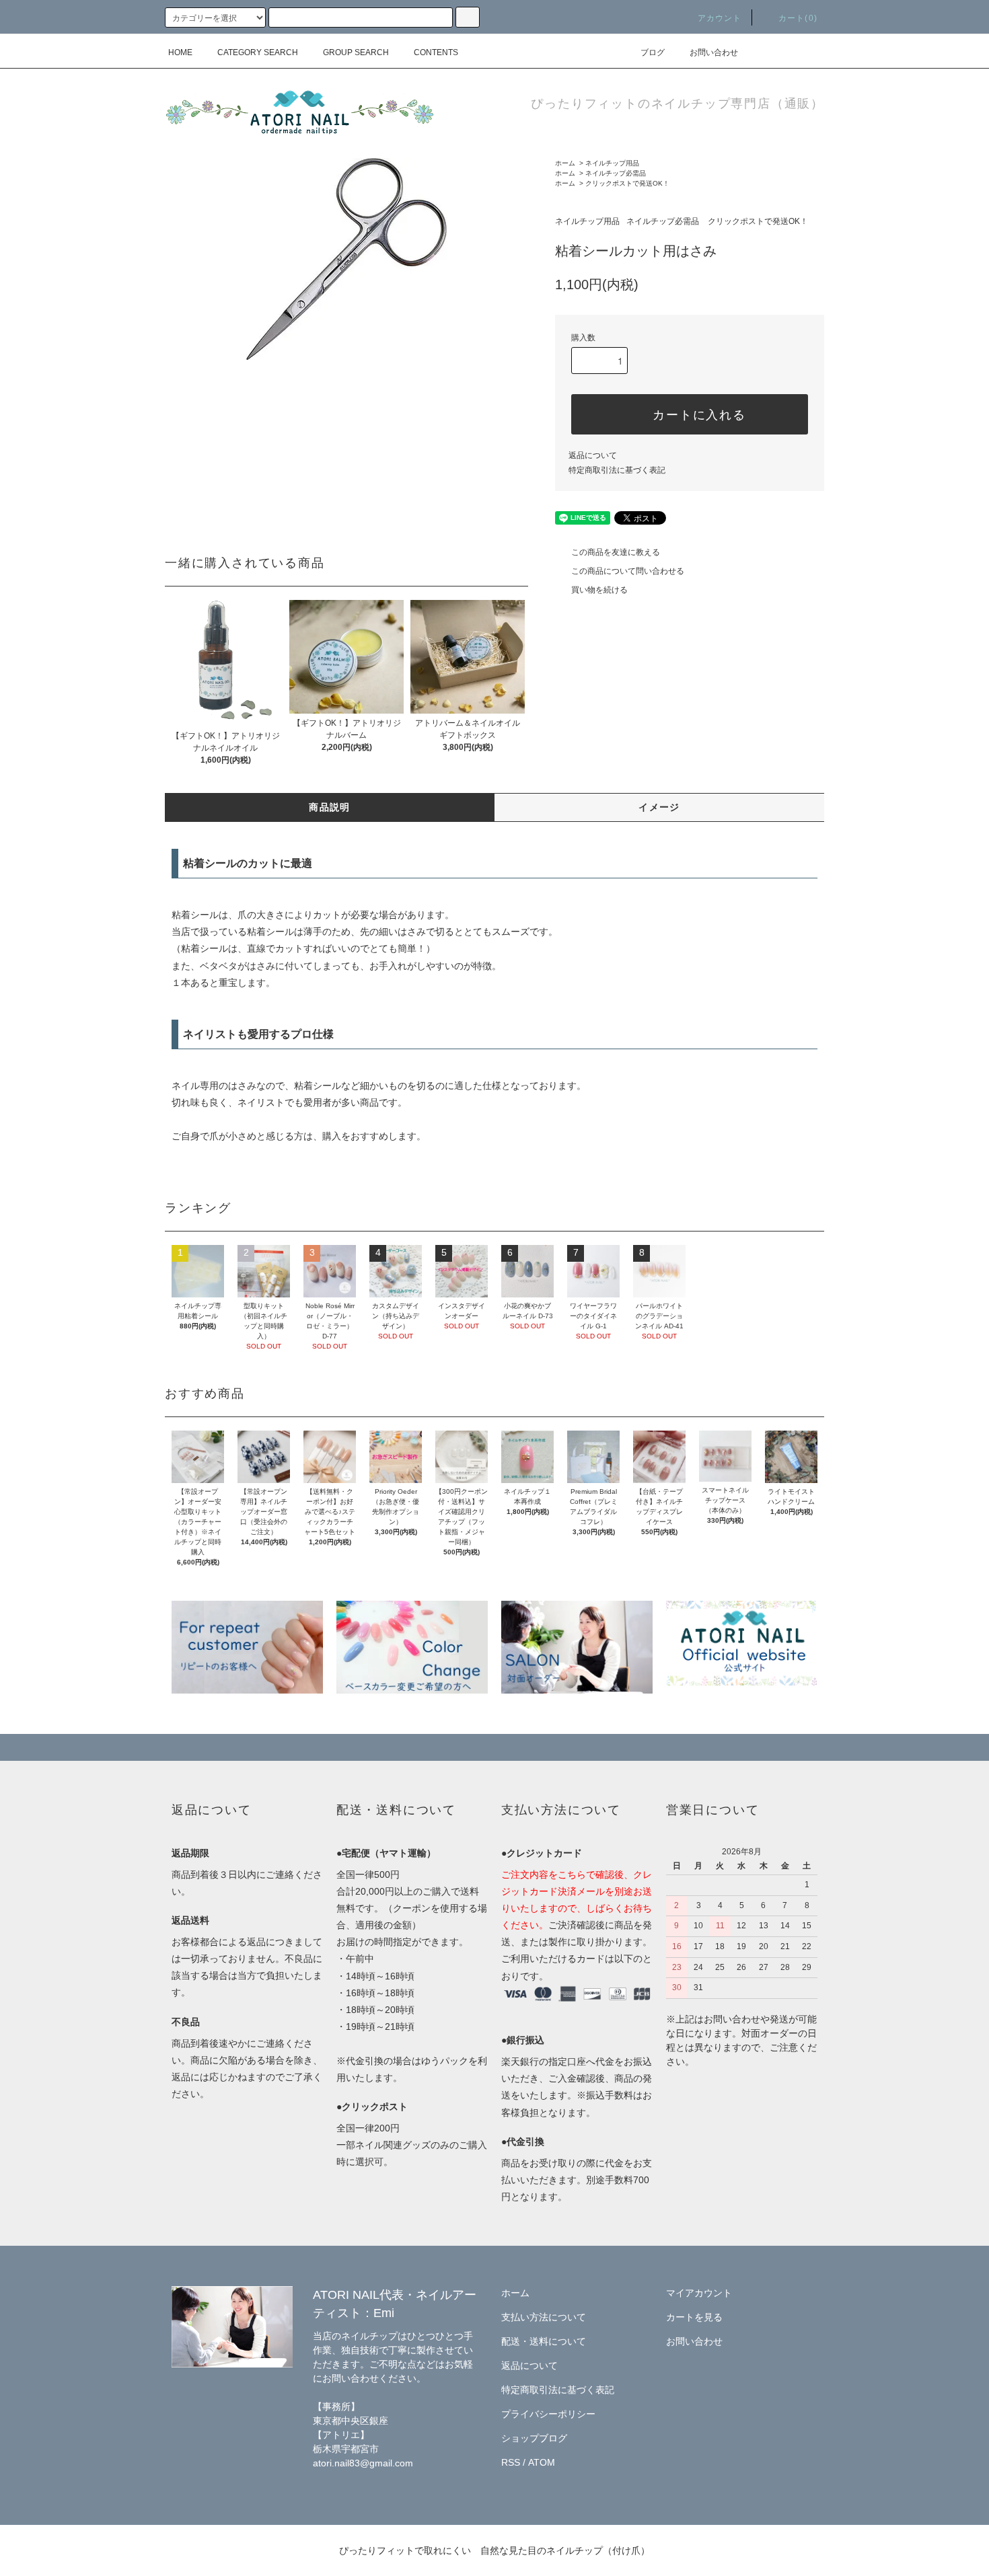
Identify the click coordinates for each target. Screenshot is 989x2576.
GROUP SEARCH (356, 52)
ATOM (542, 2462)
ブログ (653, 52)
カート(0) (798, 18)
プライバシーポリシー (548, 2414)
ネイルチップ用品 (612, 163)
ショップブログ (534, 2438)
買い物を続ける (599, 590)
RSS (511, 2462)
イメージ (659, 807)
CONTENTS (436, 52)
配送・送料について (544, 2341)
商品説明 (330, 807)
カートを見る (694, 2317)
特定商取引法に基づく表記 (617, 470)
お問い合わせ (714, 52)
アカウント (720, 18)
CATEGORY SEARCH (258, 52)
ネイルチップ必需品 (616, 173)
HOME (180, 52)
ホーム (565, 163)
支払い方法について (544, 2317)
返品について (593, 455)
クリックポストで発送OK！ (627, 183)
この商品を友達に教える (616, 552)
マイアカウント (699, 2293)
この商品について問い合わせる (628, 571)
